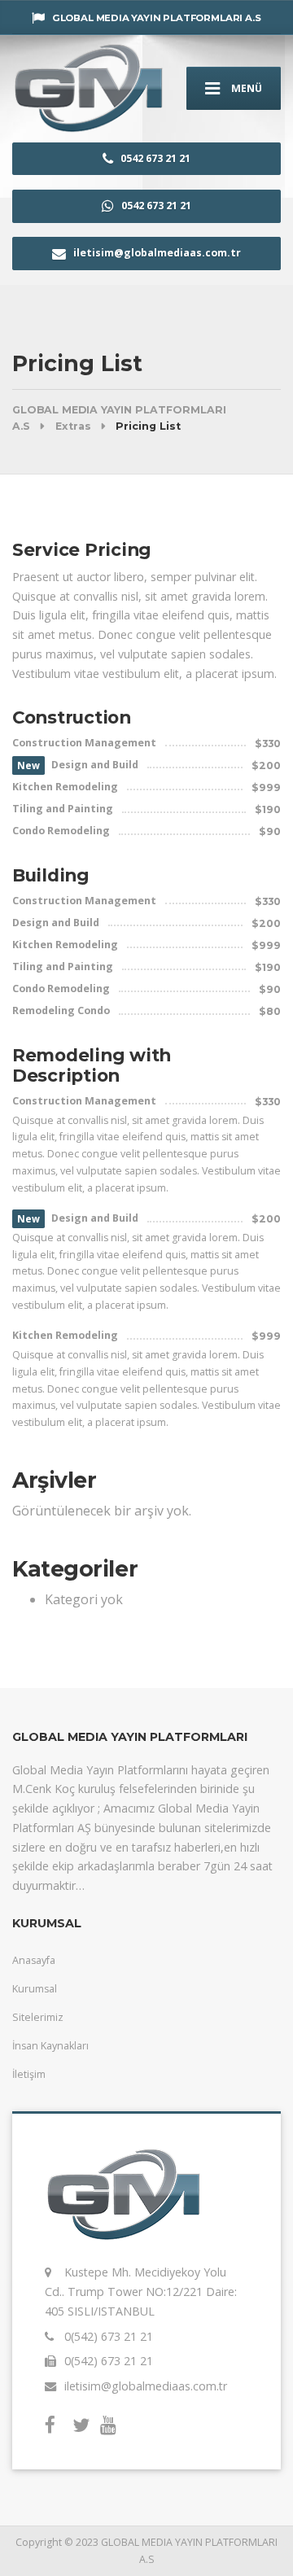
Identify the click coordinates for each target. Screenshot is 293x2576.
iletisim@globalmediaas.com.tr (157, 253)
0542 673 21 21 (154, 158)
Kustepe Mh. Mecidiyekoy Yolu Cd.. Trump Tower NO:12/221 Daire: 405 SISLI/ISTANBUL (141, 2291)
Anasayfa (34, 1960)
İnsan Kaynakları (50, 2046)
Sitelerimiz (38, 2017)
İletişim (29, 2074)
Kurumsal (35, 1989)
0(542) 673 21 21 (109, 2336)
